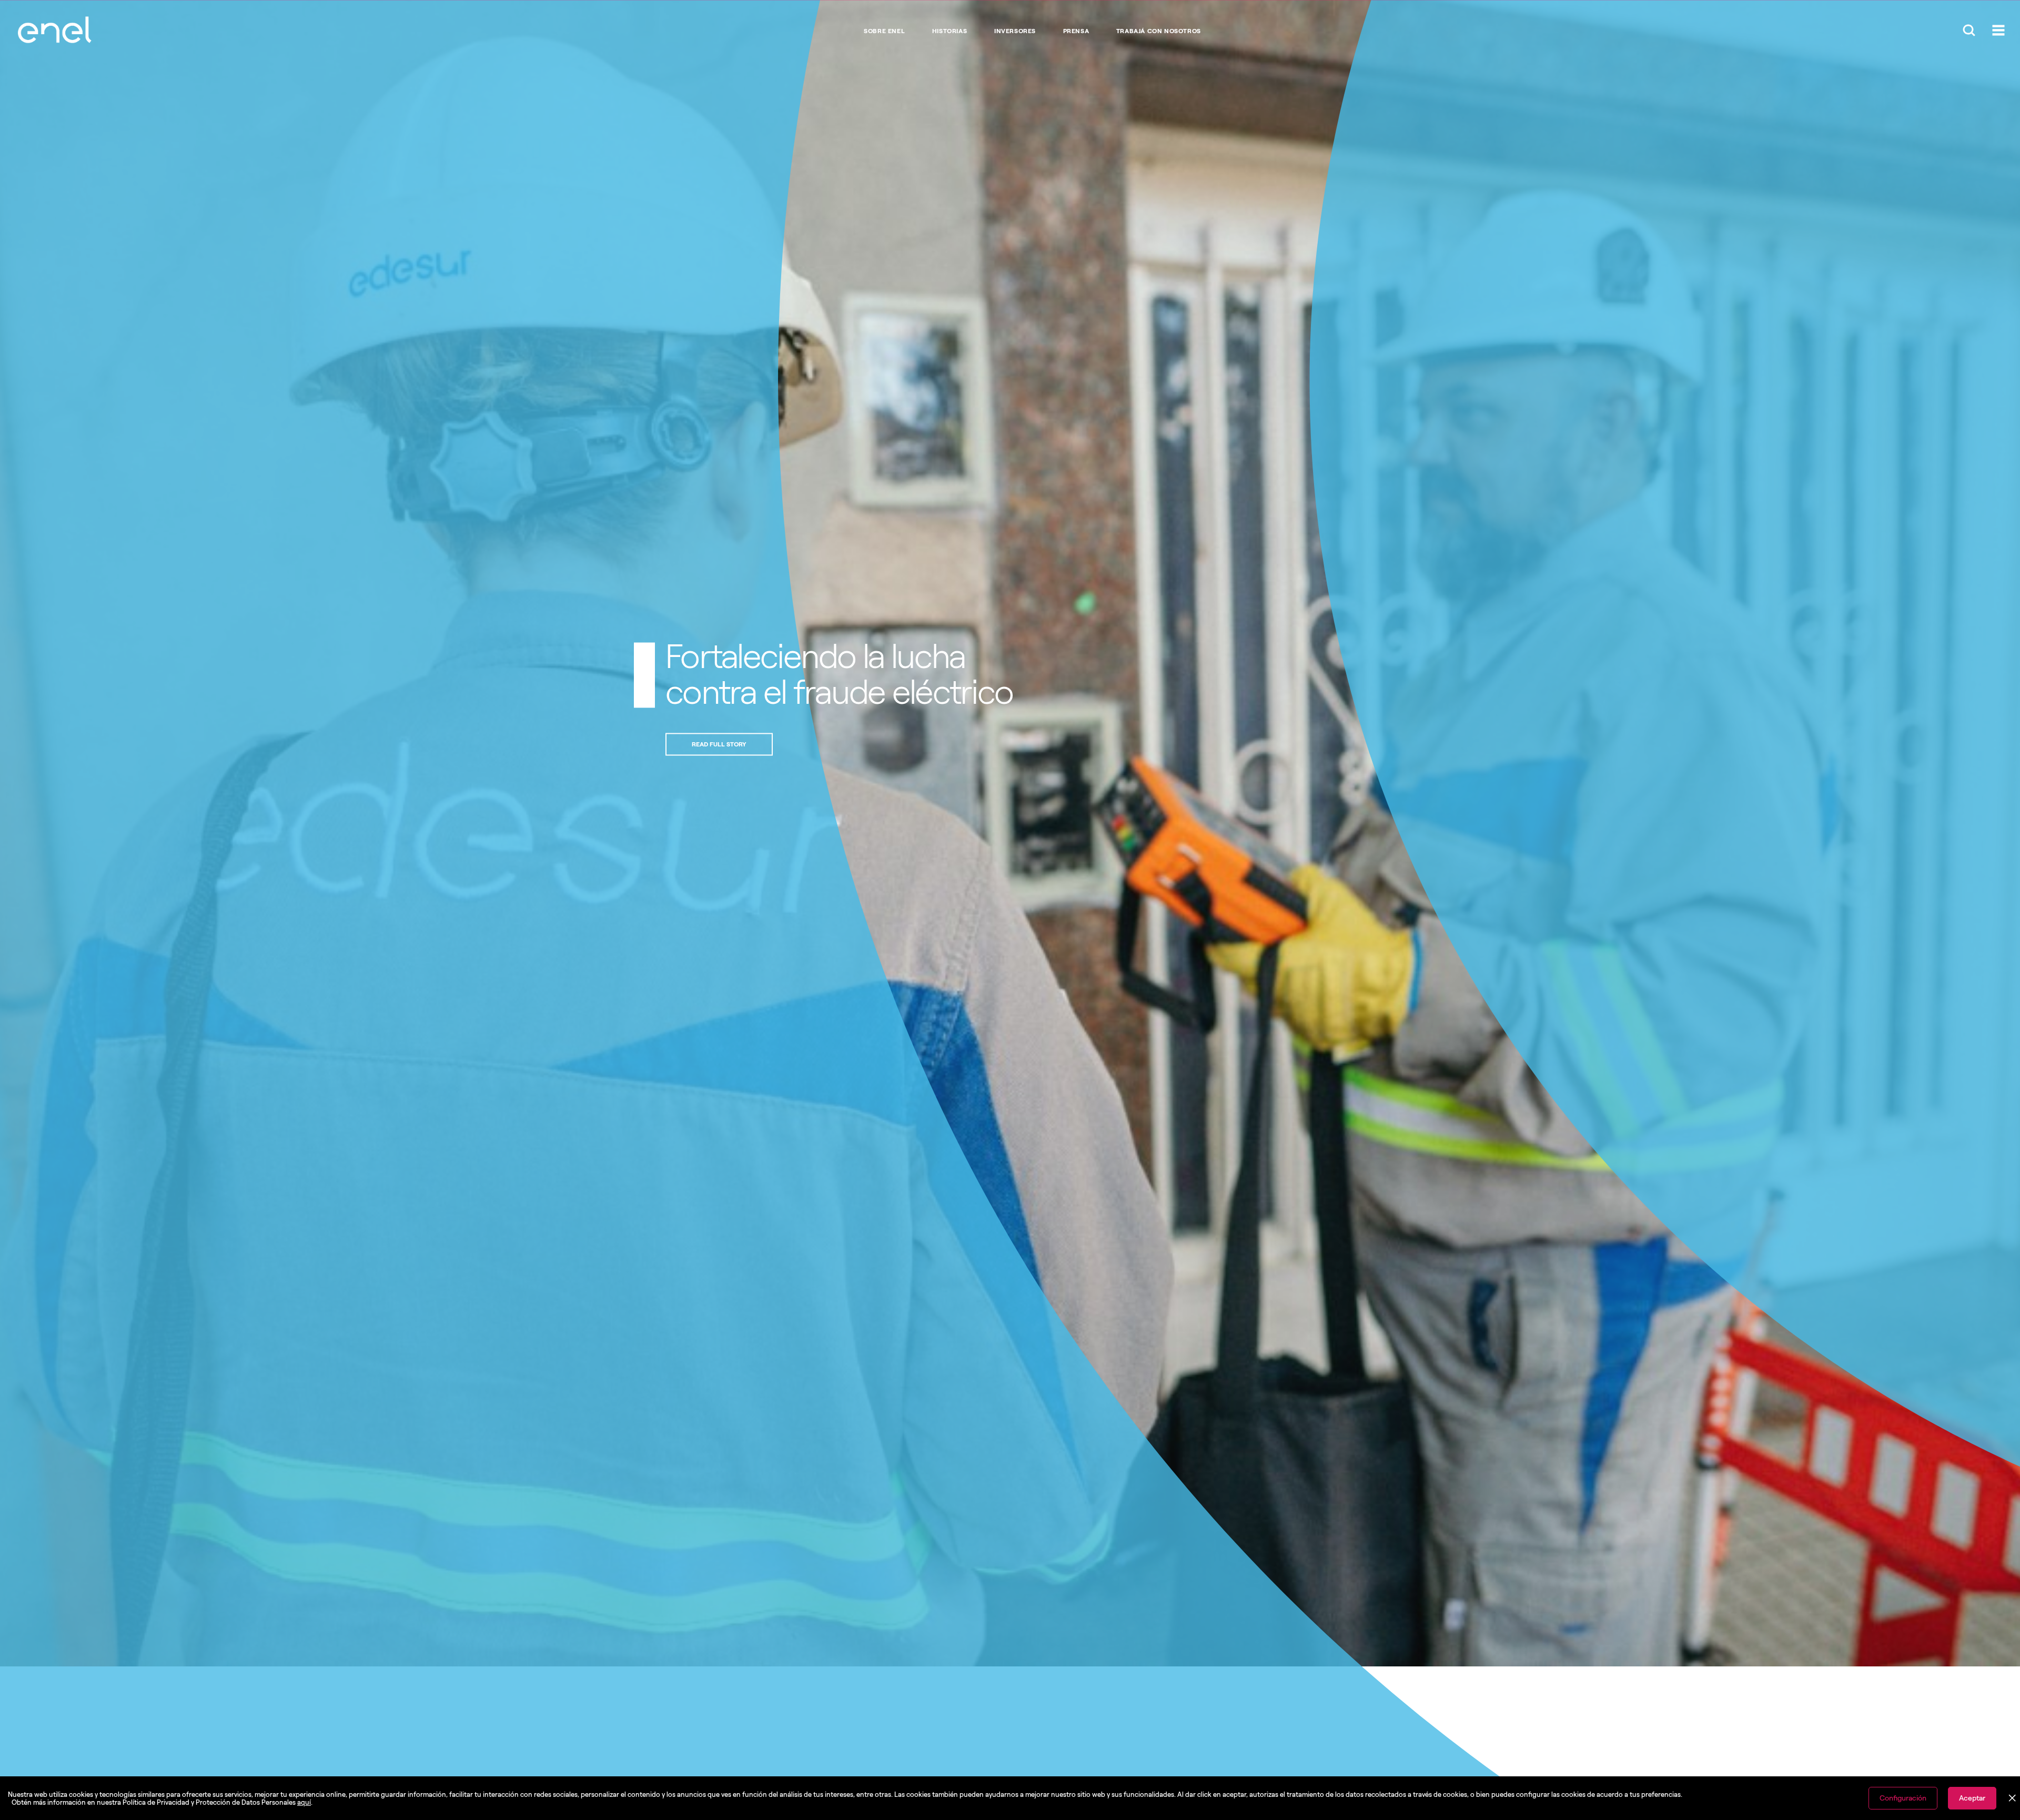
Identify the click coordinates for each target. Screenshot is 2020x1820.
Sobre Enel (884, 31)
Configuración (1903, 1798)
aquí (304, 1802)
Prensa (1076, 31)
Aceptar (1972, 1798)
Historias (950, 31)
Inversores (1015, 31)
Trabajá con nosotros (1159, 31)
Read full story (930, 744)
